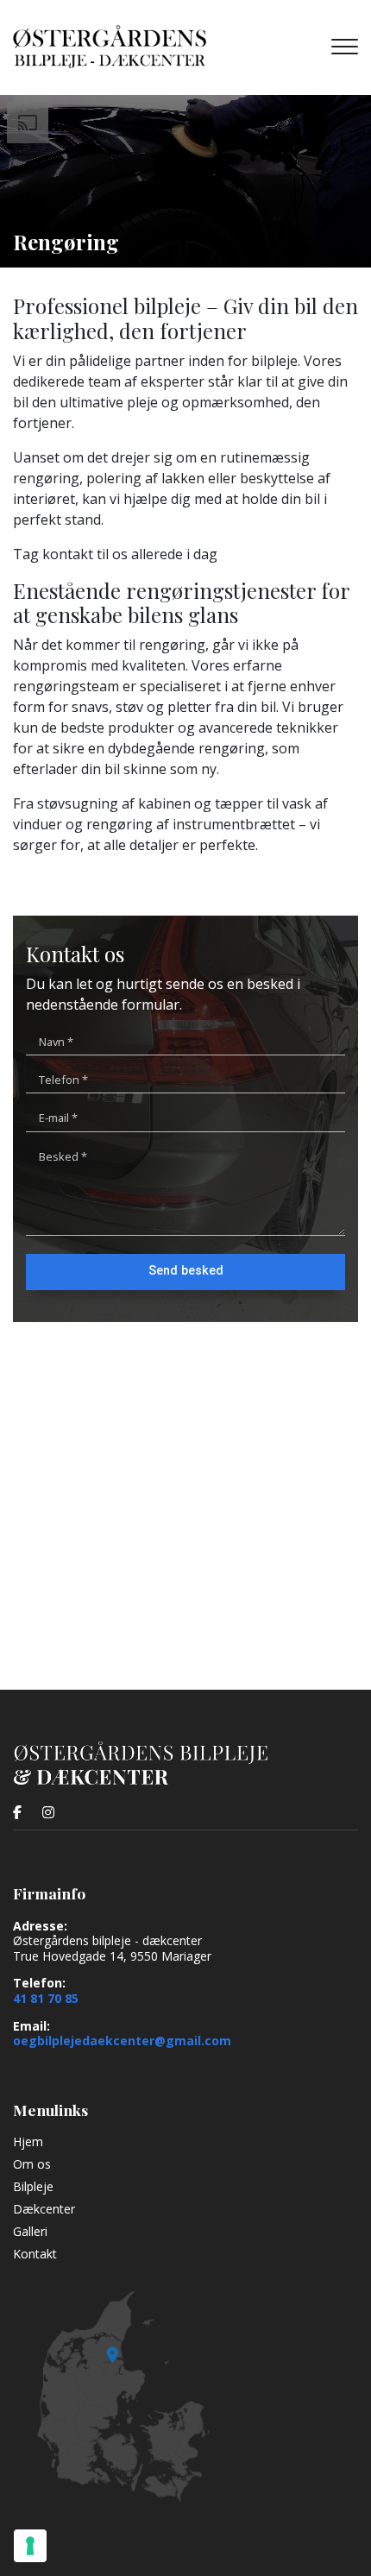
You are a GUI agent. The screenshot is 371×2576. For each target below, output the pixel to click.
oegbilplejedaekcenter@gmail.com (122, 2041)
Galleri (30, 2232)
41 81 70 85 (46, 1999)
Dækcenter (44, 2209)
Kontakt (35, 2254)
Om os (32, 2164)
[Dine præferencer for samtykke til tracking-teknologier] (30, 2546)
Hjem (28, 2142)
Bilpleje (33, 2187)
